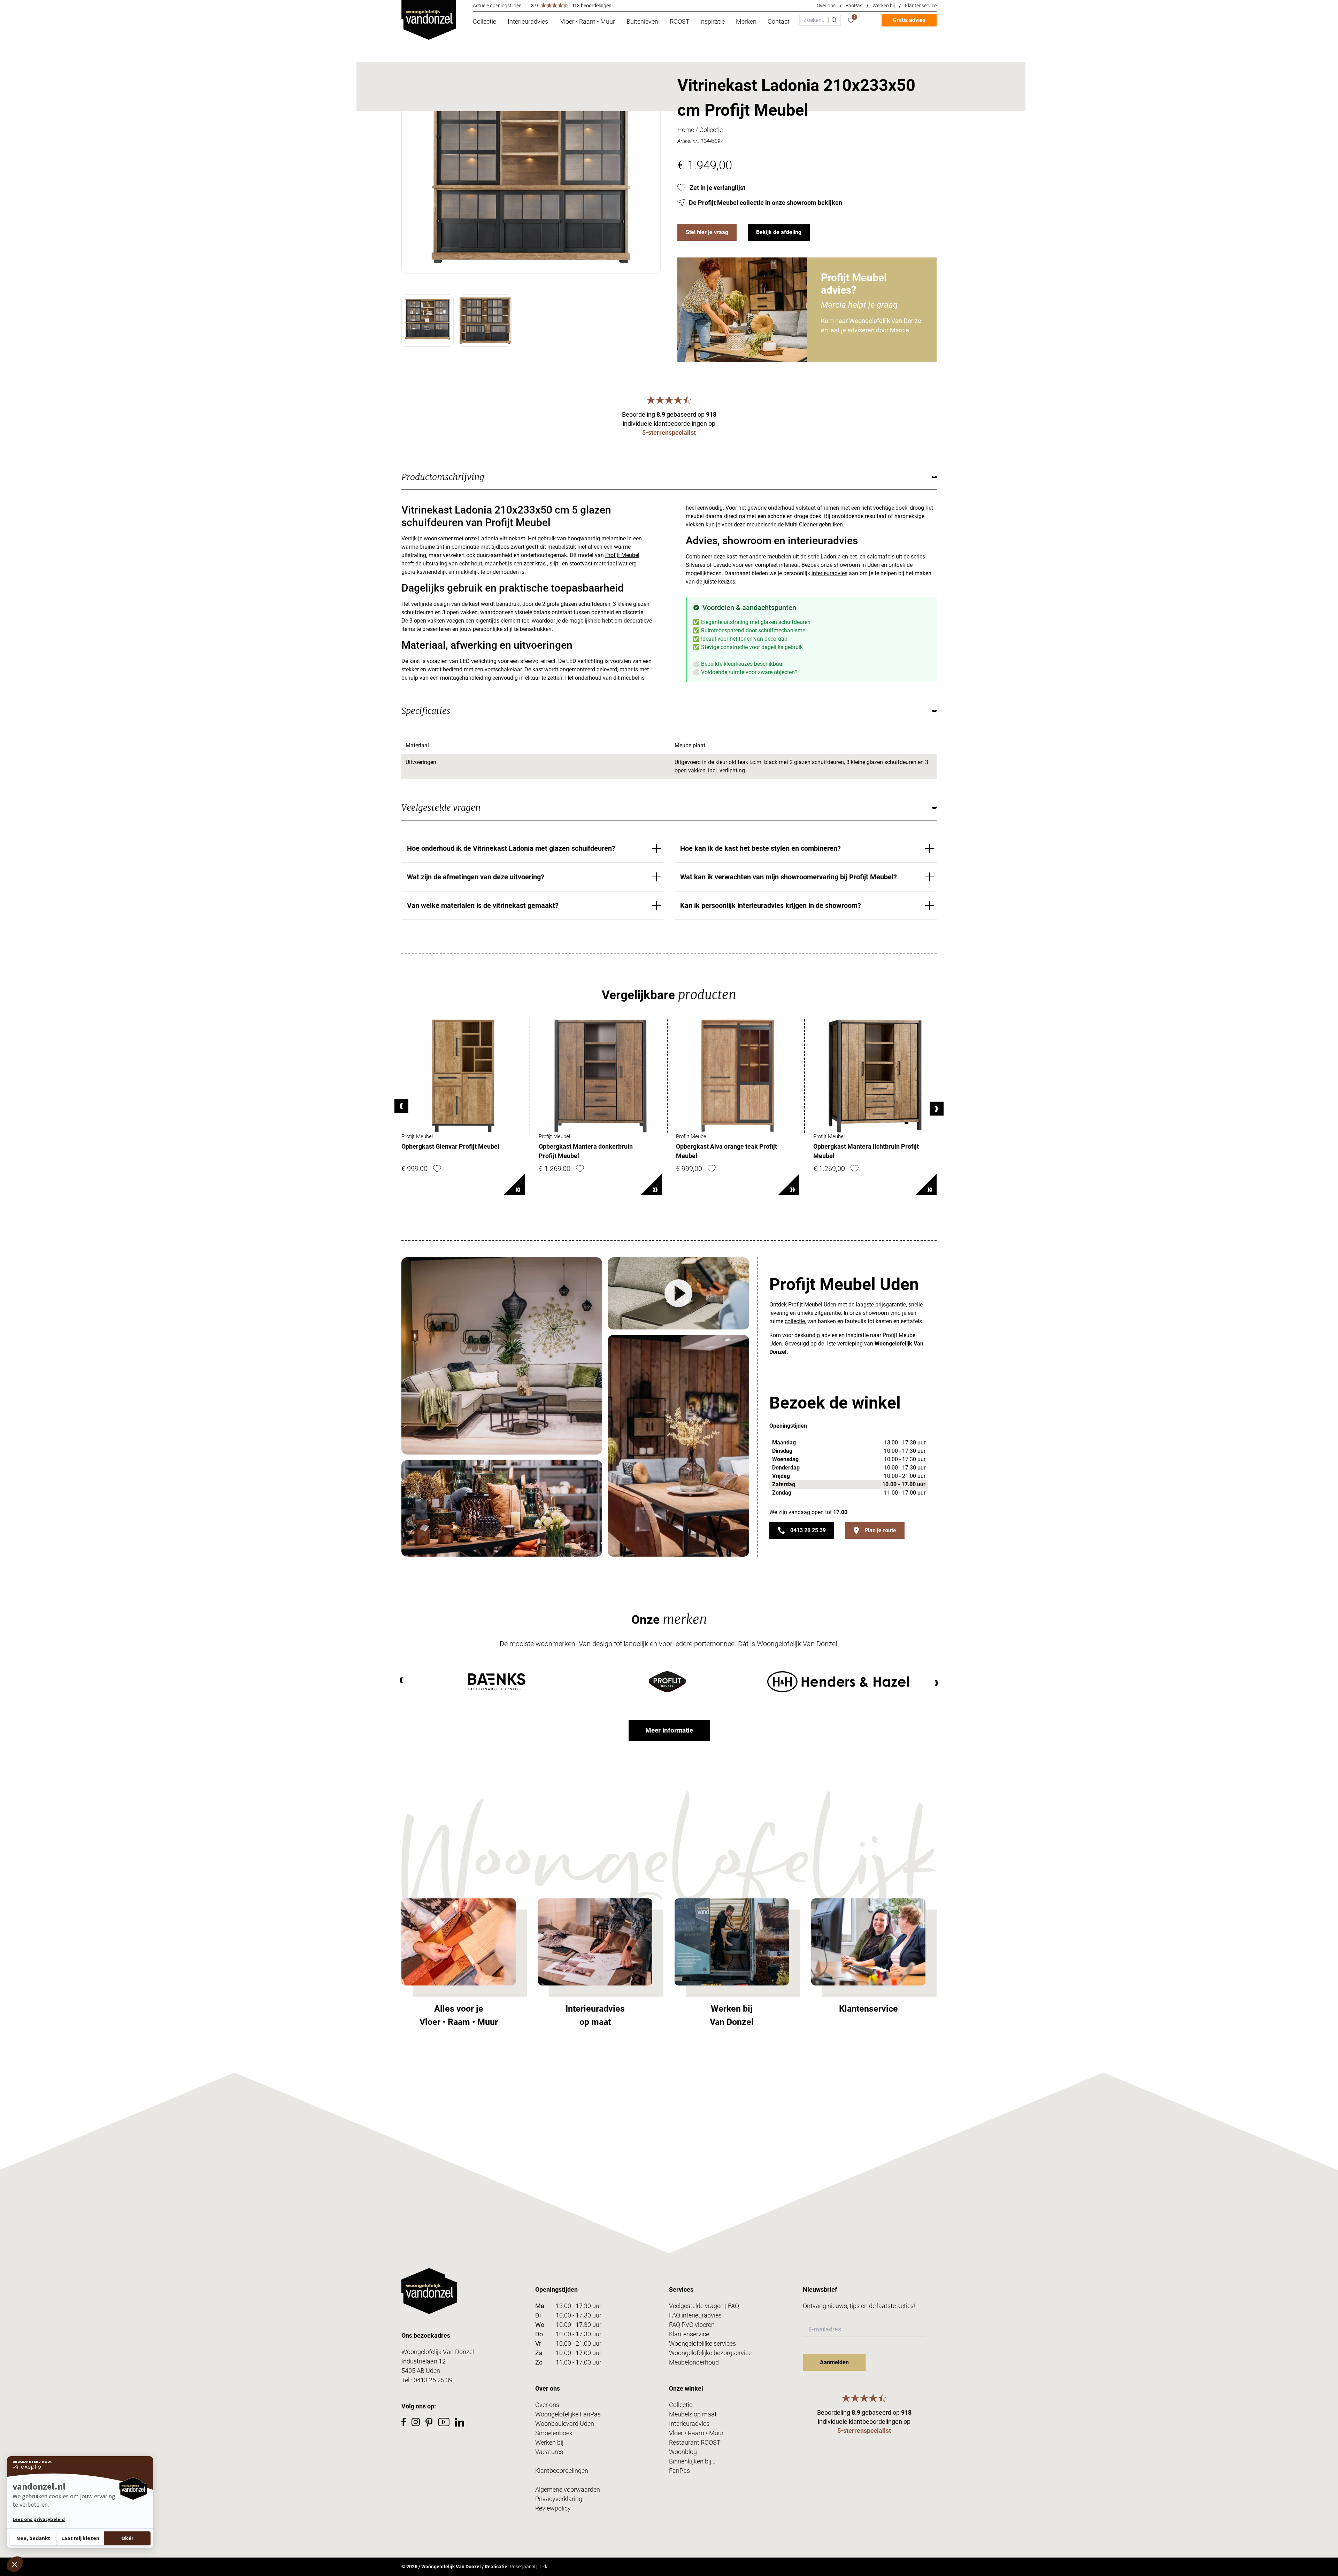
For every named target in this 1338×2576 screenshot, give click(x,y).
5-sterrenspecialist (669, 433)
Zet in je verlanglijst (717, 188)
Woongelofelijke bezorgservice (710, 2353)
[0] (851, 20)
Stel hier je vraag (707, 232)
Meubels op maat (693, 2414)
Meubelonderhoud (694, 2362)
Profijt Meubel (622, 555)
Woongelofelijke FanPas (568, 2414)
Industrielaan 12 (424, 2361)
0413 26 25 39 (808, 1530)
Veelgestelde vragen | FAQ (704, 2306)
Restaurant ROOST (695, 2442)
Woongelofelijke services (702, 2343)
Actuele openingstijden (497, 6)
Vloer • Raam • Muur (696, 2433)
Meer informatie (669, 1730)
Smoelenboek (554, 2433)
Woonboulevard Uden (565, 2424)
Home (686, 130)
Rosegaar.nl (522, 2567)
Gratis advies (909, 20)
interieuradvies (829, 573)
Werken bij (884, 6)
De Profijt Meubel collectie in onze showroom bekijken (766, 203)
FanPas (854, 6)
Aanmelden (834, 2362)
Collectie (711, 130)
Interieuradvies (689, 2424)
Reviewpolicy (553, 2508)
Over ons (826, 6)
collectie (795, 1321)
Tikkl (544, 2567)
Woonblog (683, 2452)
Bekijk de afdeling (779, 232)
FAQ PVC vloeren (692, 2325)
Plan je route (880, 1530)
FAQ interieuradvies (695, 2315)
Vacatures (549, 2452)
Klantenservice (921, 6)
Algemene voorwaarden (568, 2489)
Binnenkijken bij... (692, 2461)
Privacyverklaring (559, 2499)
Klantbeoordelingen (562, 2471)
